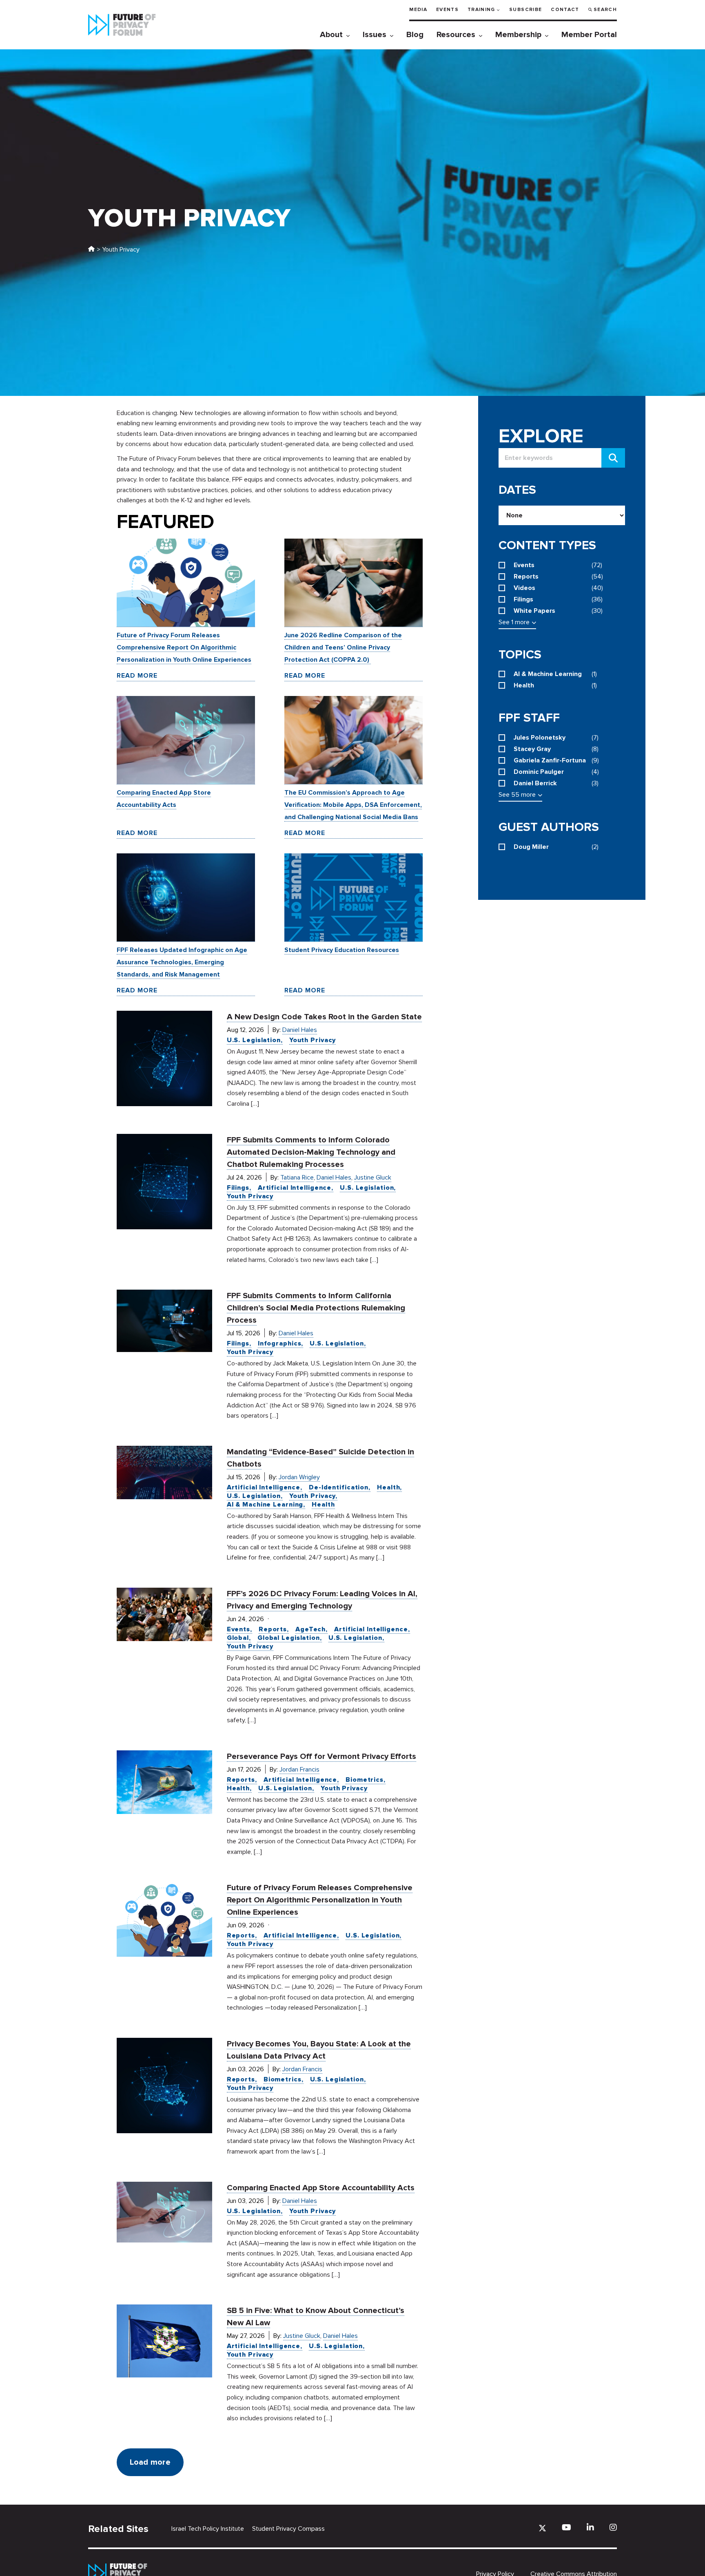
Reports (273, 1629)
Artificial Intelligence (295, 1188)
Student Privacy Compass (288, 2529)
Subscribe (525, 10)
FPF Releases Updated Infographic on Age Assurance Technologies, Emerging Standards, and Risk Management (182, 962)
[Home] (91, 250)
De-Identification (339, 1487)
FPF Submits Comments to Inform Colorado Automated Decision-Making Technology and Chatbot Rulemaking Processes (311, 1152)
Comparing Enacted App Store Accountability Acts (321, 2188)
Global (238, 1638)
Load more (150, 2462)
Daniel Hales (300, 1030)
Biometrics (365, 1780)
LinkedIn (590, 2527)
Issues (375, 35)
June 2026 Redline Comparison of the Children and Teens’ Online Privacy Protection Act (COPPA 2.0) (343, 647)
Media (418, 10)
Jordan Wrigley (299, 1477)
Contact (565, 10)
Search (605, 10)
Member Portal (589, 35)
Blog (415, 35)
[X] (542, 2528)
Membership (518, 35)
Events (447, 10)
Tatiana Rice (297, 1178)
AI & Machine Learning (265, 1505)
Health (388, 1487)
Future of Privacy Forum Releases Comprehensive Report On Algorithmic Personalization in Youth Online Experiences (184, 647)
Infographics (280, 1343)
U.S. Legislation (254, 1040)
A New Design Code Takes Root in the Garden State (324, 1017)
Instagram (613, 2527)
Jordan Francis (299, 1770)
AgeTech (310, 1629)
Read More (137, 676)
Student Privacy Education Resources (342, 950)
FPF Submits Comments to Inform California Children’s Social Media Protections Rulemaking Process (316, 1308)
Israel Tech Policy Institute (208, 2529)
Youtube (566, 2527)
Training (481, 10)
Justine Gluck (373, 1178)
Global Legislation (289, 1638)
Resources (456, 35)
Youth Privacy (313, 1040)
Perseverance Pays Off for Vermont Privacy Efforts (321, 1756)
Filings (238, 1188)
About (331, 35)
